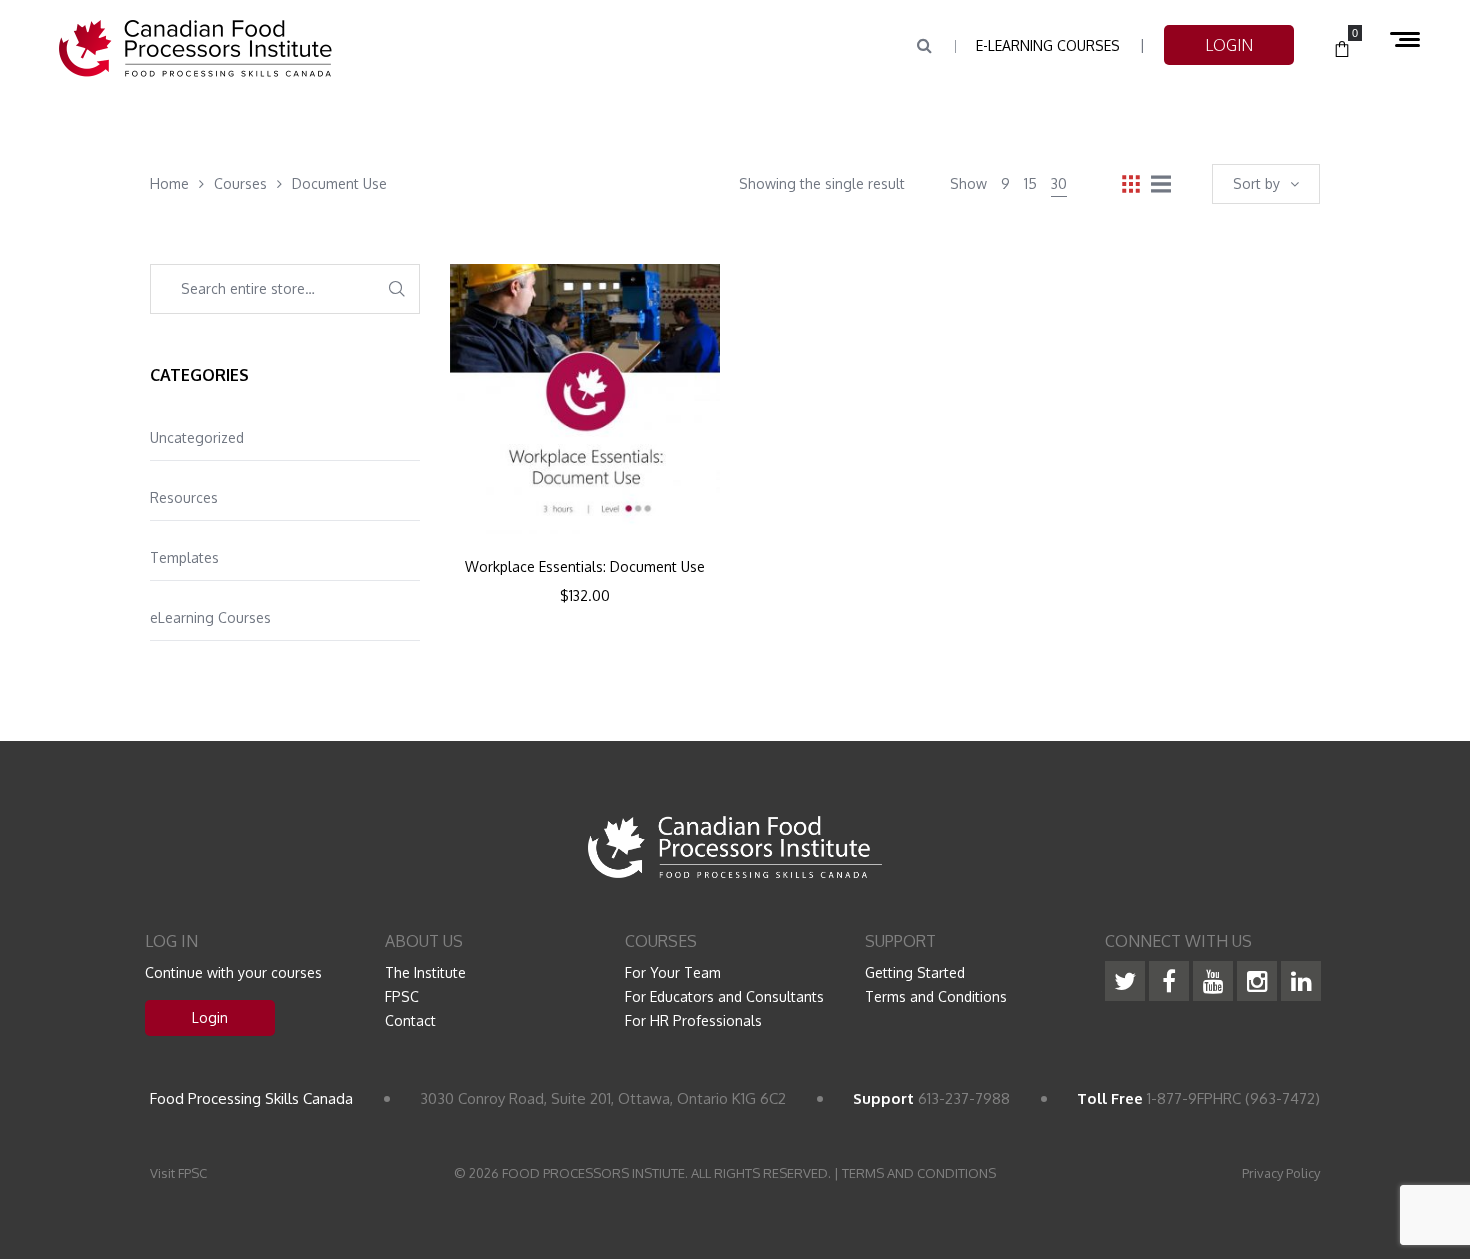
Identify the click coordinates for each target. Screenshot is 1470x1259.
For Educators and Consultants (724, 996)
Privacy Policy (1281, 1173)
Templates (184, 557)
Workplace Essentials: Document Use (585, 567)
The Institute (425, 972)
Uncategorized (197, 437)
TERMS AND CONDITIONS (919, 1173)
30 (1059, 183)
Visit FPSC (178, 1173)
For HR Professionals (693, 1020)
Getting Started (915, 972)
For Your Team (673, 972)
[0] (1342, 50)
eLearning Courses (210, 617)
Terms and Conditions (936, 996)
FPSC (402, 996)
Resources (184, 497)
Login (210, 1017)
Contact (410, 1020)
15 (1030, 183)
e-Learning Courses (1048, 45)
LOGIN (1229, 45)
